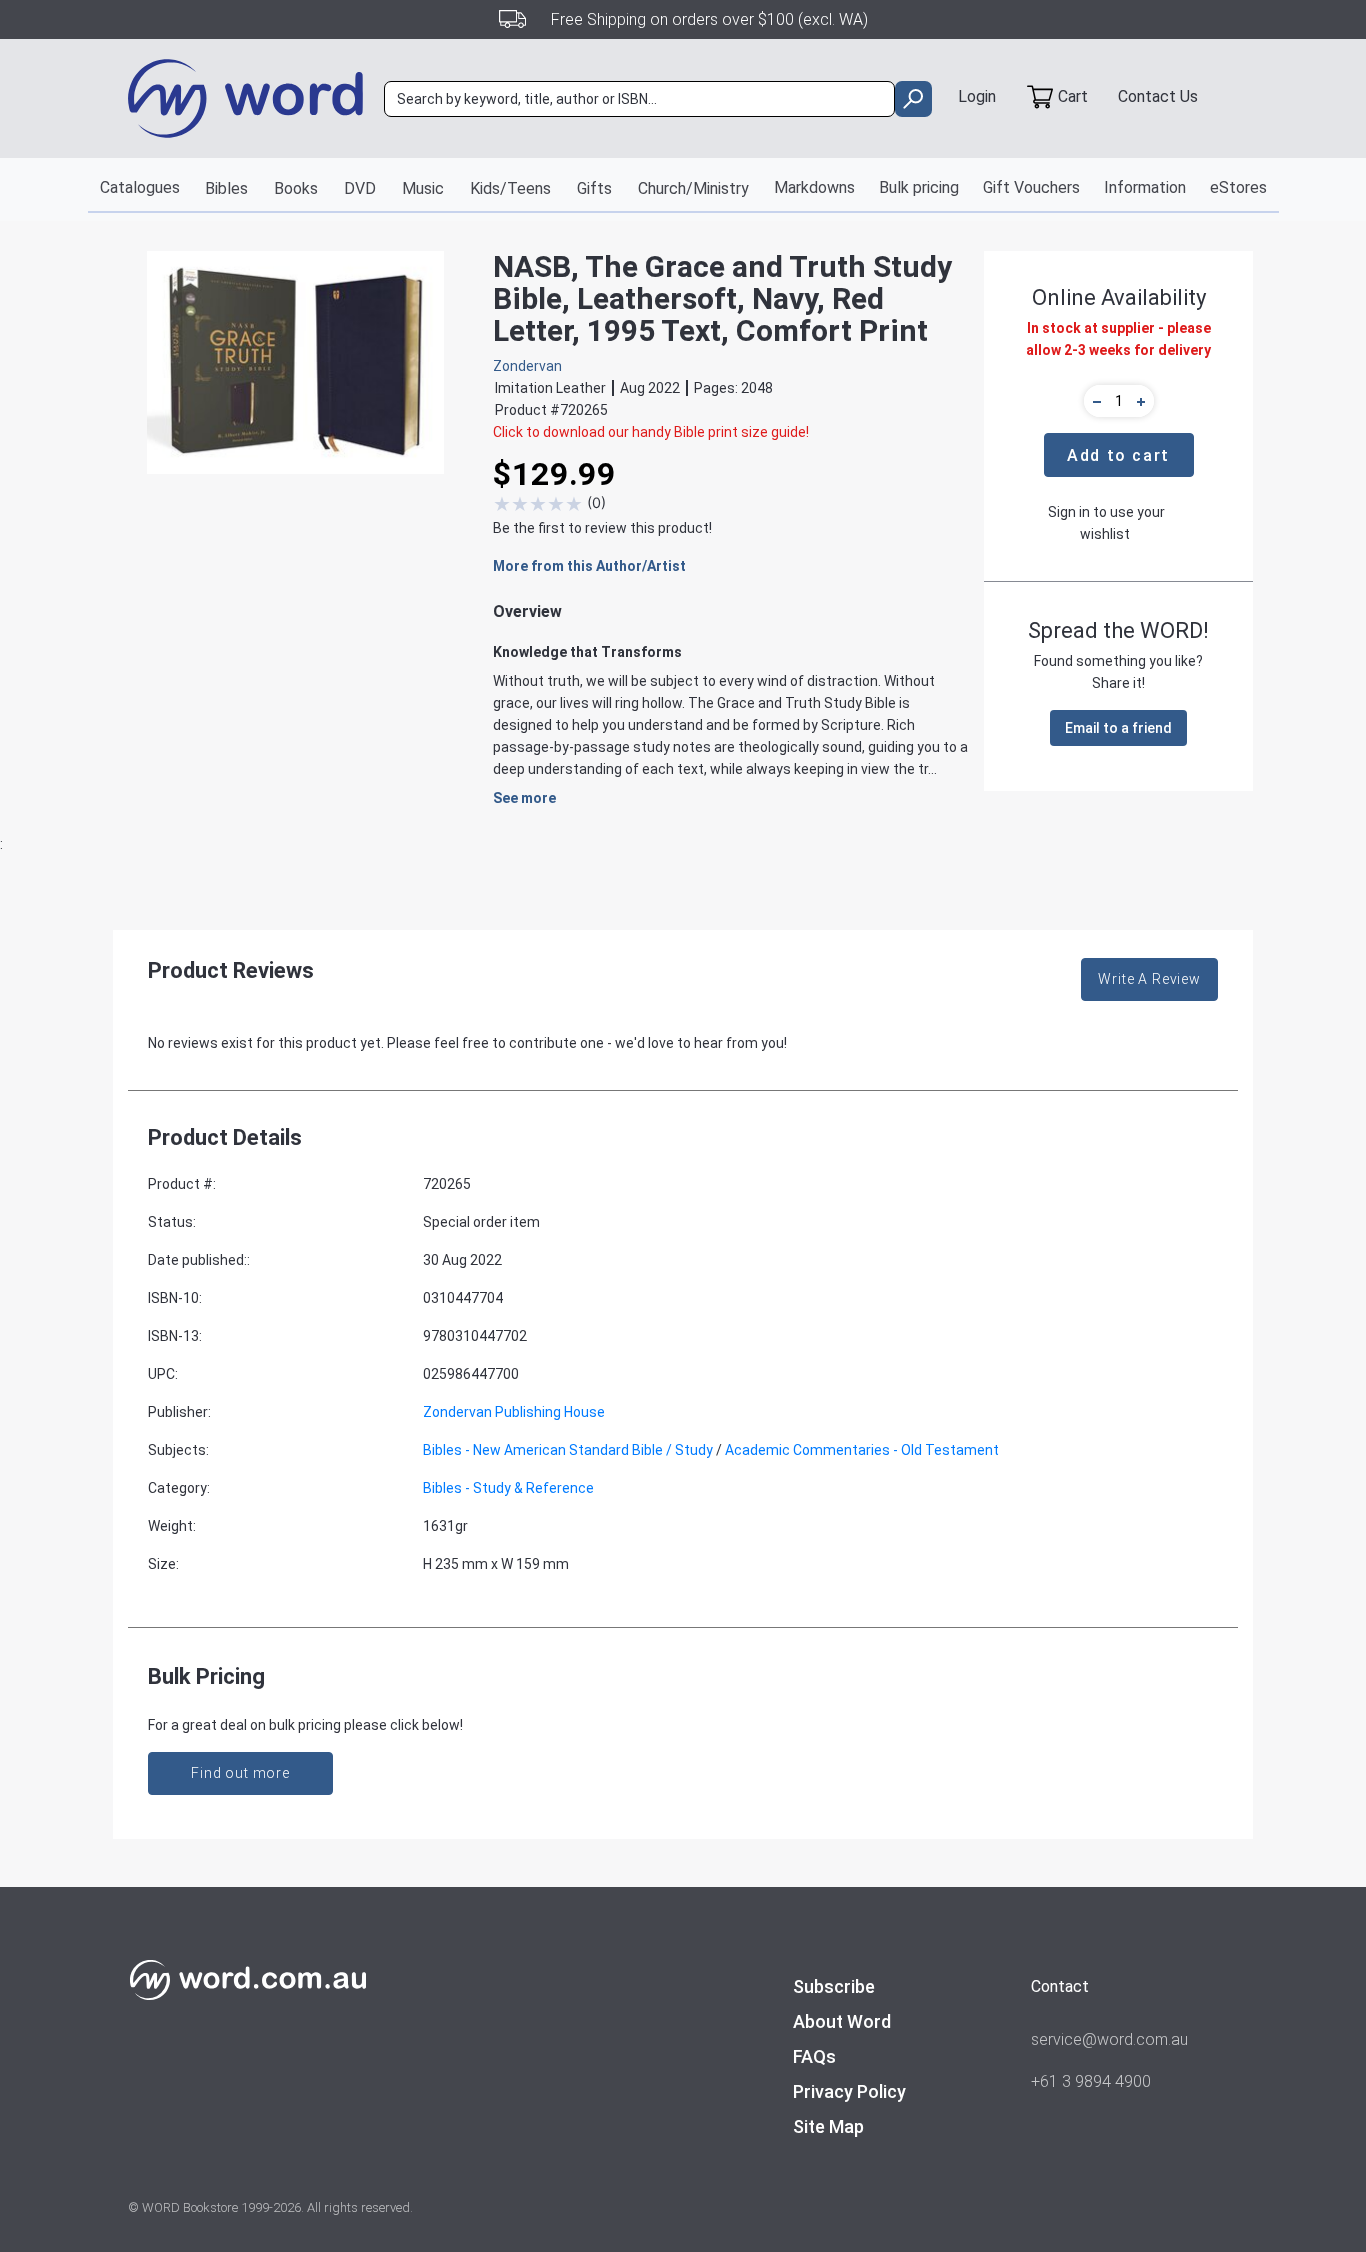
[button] (1094, 401)
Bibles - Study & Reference (508, 1488)
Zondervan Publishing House (514, 1412)
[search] (913, 99)
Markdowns (814, 187)
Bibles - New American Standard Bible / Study (568, 1450)
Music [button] (423, 188)
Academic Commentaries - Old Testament (862, 1450)
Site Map (828, 2126)
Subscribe (834, 1986)
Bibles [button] (226, 188)
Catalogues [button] (140, 187)
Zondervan (527, 366)
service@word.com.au (1109, 2039)
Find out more (240, 1773)
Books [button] (296, 188)
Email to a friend (1118, 728)
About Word (842, 2021)
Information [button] (1145, 187)
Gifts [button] (594, 188)
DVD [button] (360, 188)
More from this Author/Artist (589, 566)
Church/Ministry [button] (693, 188)
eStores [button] (1238, 187)
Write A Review (1149, 979)
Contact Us (1158, 96)
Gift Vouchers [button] (1031, 187)
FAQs (814, 2056)
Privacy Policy (849, 2091)
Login (977, 96)
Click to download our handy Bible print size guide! (651, 432)
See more (524, 798)
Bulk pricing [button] (919, 187)
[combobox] (639, 99)
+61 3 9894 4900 (1091, 2081)
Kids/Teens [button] (510, 188)
